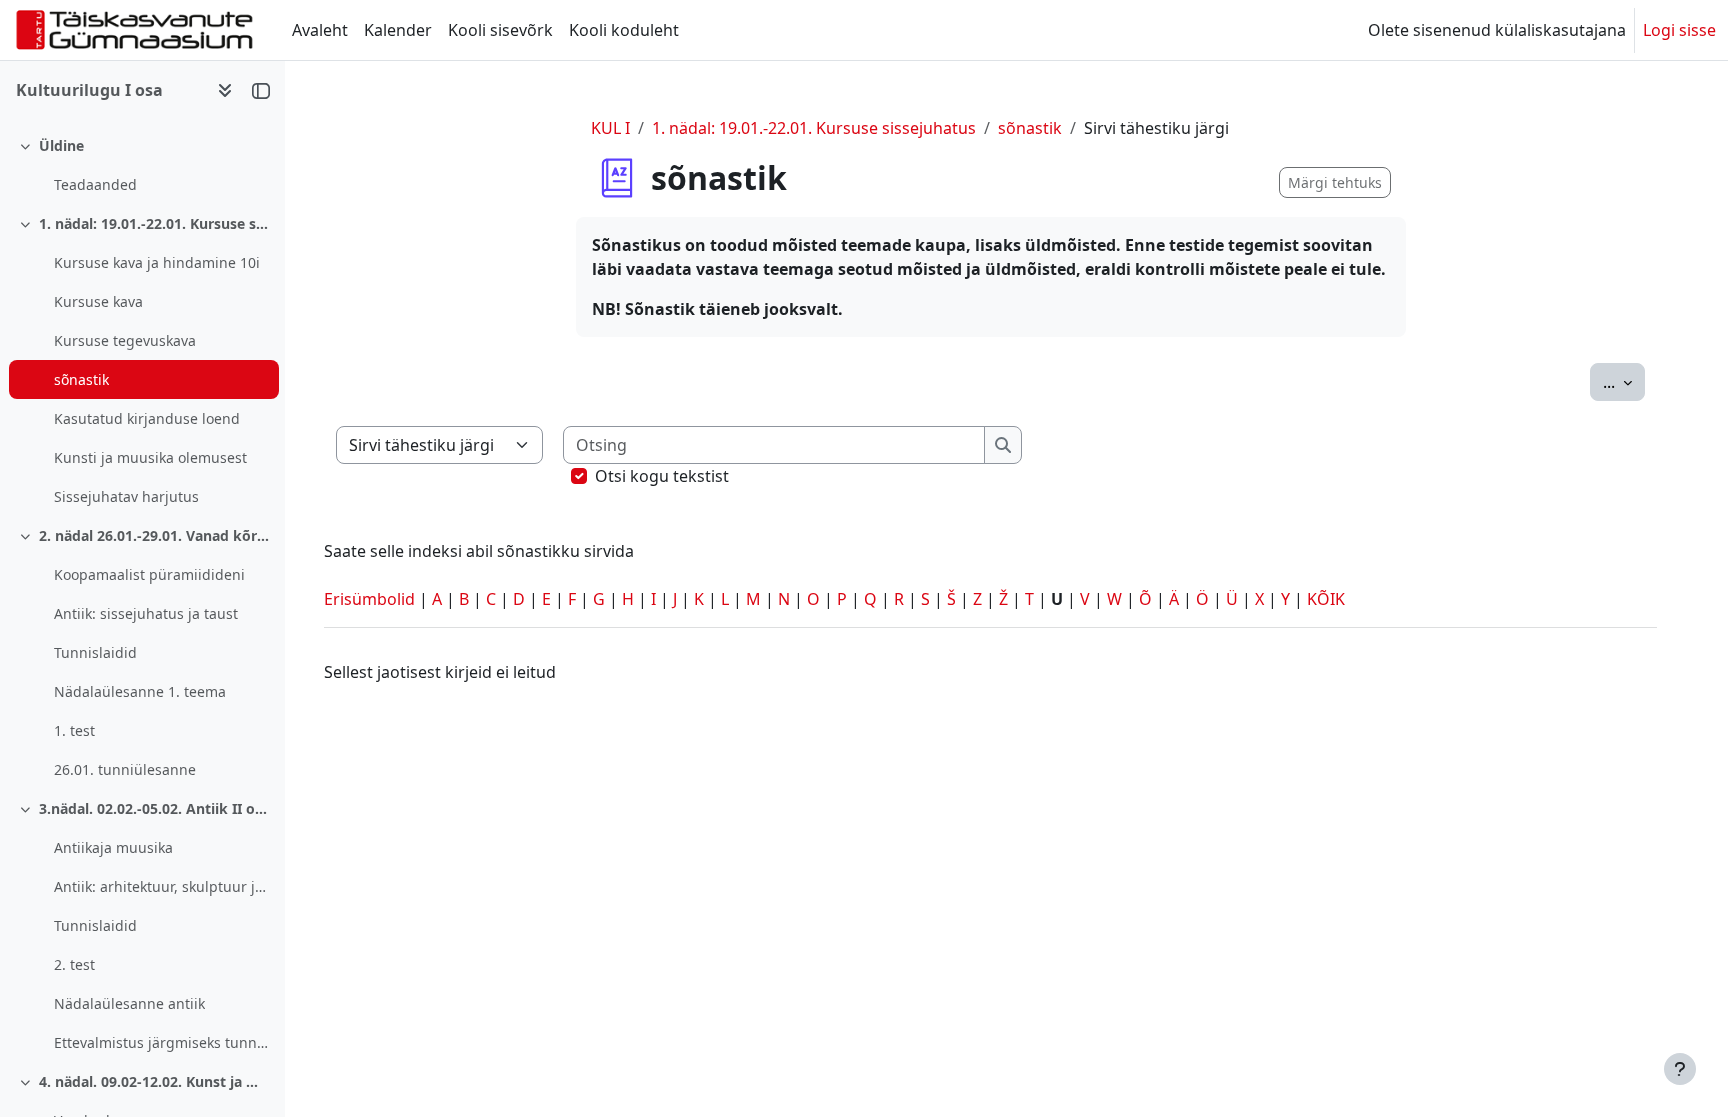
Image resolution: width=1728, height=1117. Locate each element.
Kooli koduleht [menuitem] (624, 30)
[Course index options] (225, 90)
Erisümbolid (369, 599)
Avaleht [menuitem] (320, 30)
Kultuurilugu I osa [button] (89, 90)
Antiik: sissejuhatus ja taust (146, 613)
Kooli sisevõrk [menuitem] (500, 30)
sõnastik (81, 379)
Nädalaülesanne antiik (129, 1003)
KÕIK (1326, 599)
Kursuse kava (98, 301)
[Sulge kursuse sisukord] (261, 90)
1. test (74, 730)
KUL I (610, 128)
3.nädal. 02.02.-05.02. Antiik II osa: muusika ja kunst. (154, 808)
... (1624, 381)
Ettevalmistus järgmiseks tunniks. (161, 1042)
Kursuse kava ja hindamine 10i (157, 262)
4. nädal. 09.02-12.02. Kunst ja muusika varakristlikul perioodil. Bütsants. (154, 1081)
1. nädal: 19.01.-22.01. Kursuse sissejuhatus (154, 223)
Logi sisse (1679, 30)
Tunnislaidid (95, 652)
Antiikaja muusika (113, 847)
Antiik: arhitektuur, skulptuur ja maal (161, 886)
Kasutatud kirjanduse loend (147, 418)
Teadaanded (95, 184)
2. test (74, 964)
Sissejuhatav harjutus (126, 496)
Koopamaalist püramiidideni (149, 574)
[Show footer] (1680, 1069)
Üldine (61, 145)
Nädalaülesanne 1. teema (140, 691)
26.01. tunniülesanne (125, 769)
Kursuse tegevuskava (125, 340)
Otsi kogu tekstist (662, 476)
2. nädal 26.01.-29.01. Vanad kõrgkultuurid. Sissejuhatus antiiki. (154, 535)
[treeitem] (142, 165)
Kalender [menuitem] (398, 30)
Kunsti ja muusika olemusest (150, 457)
